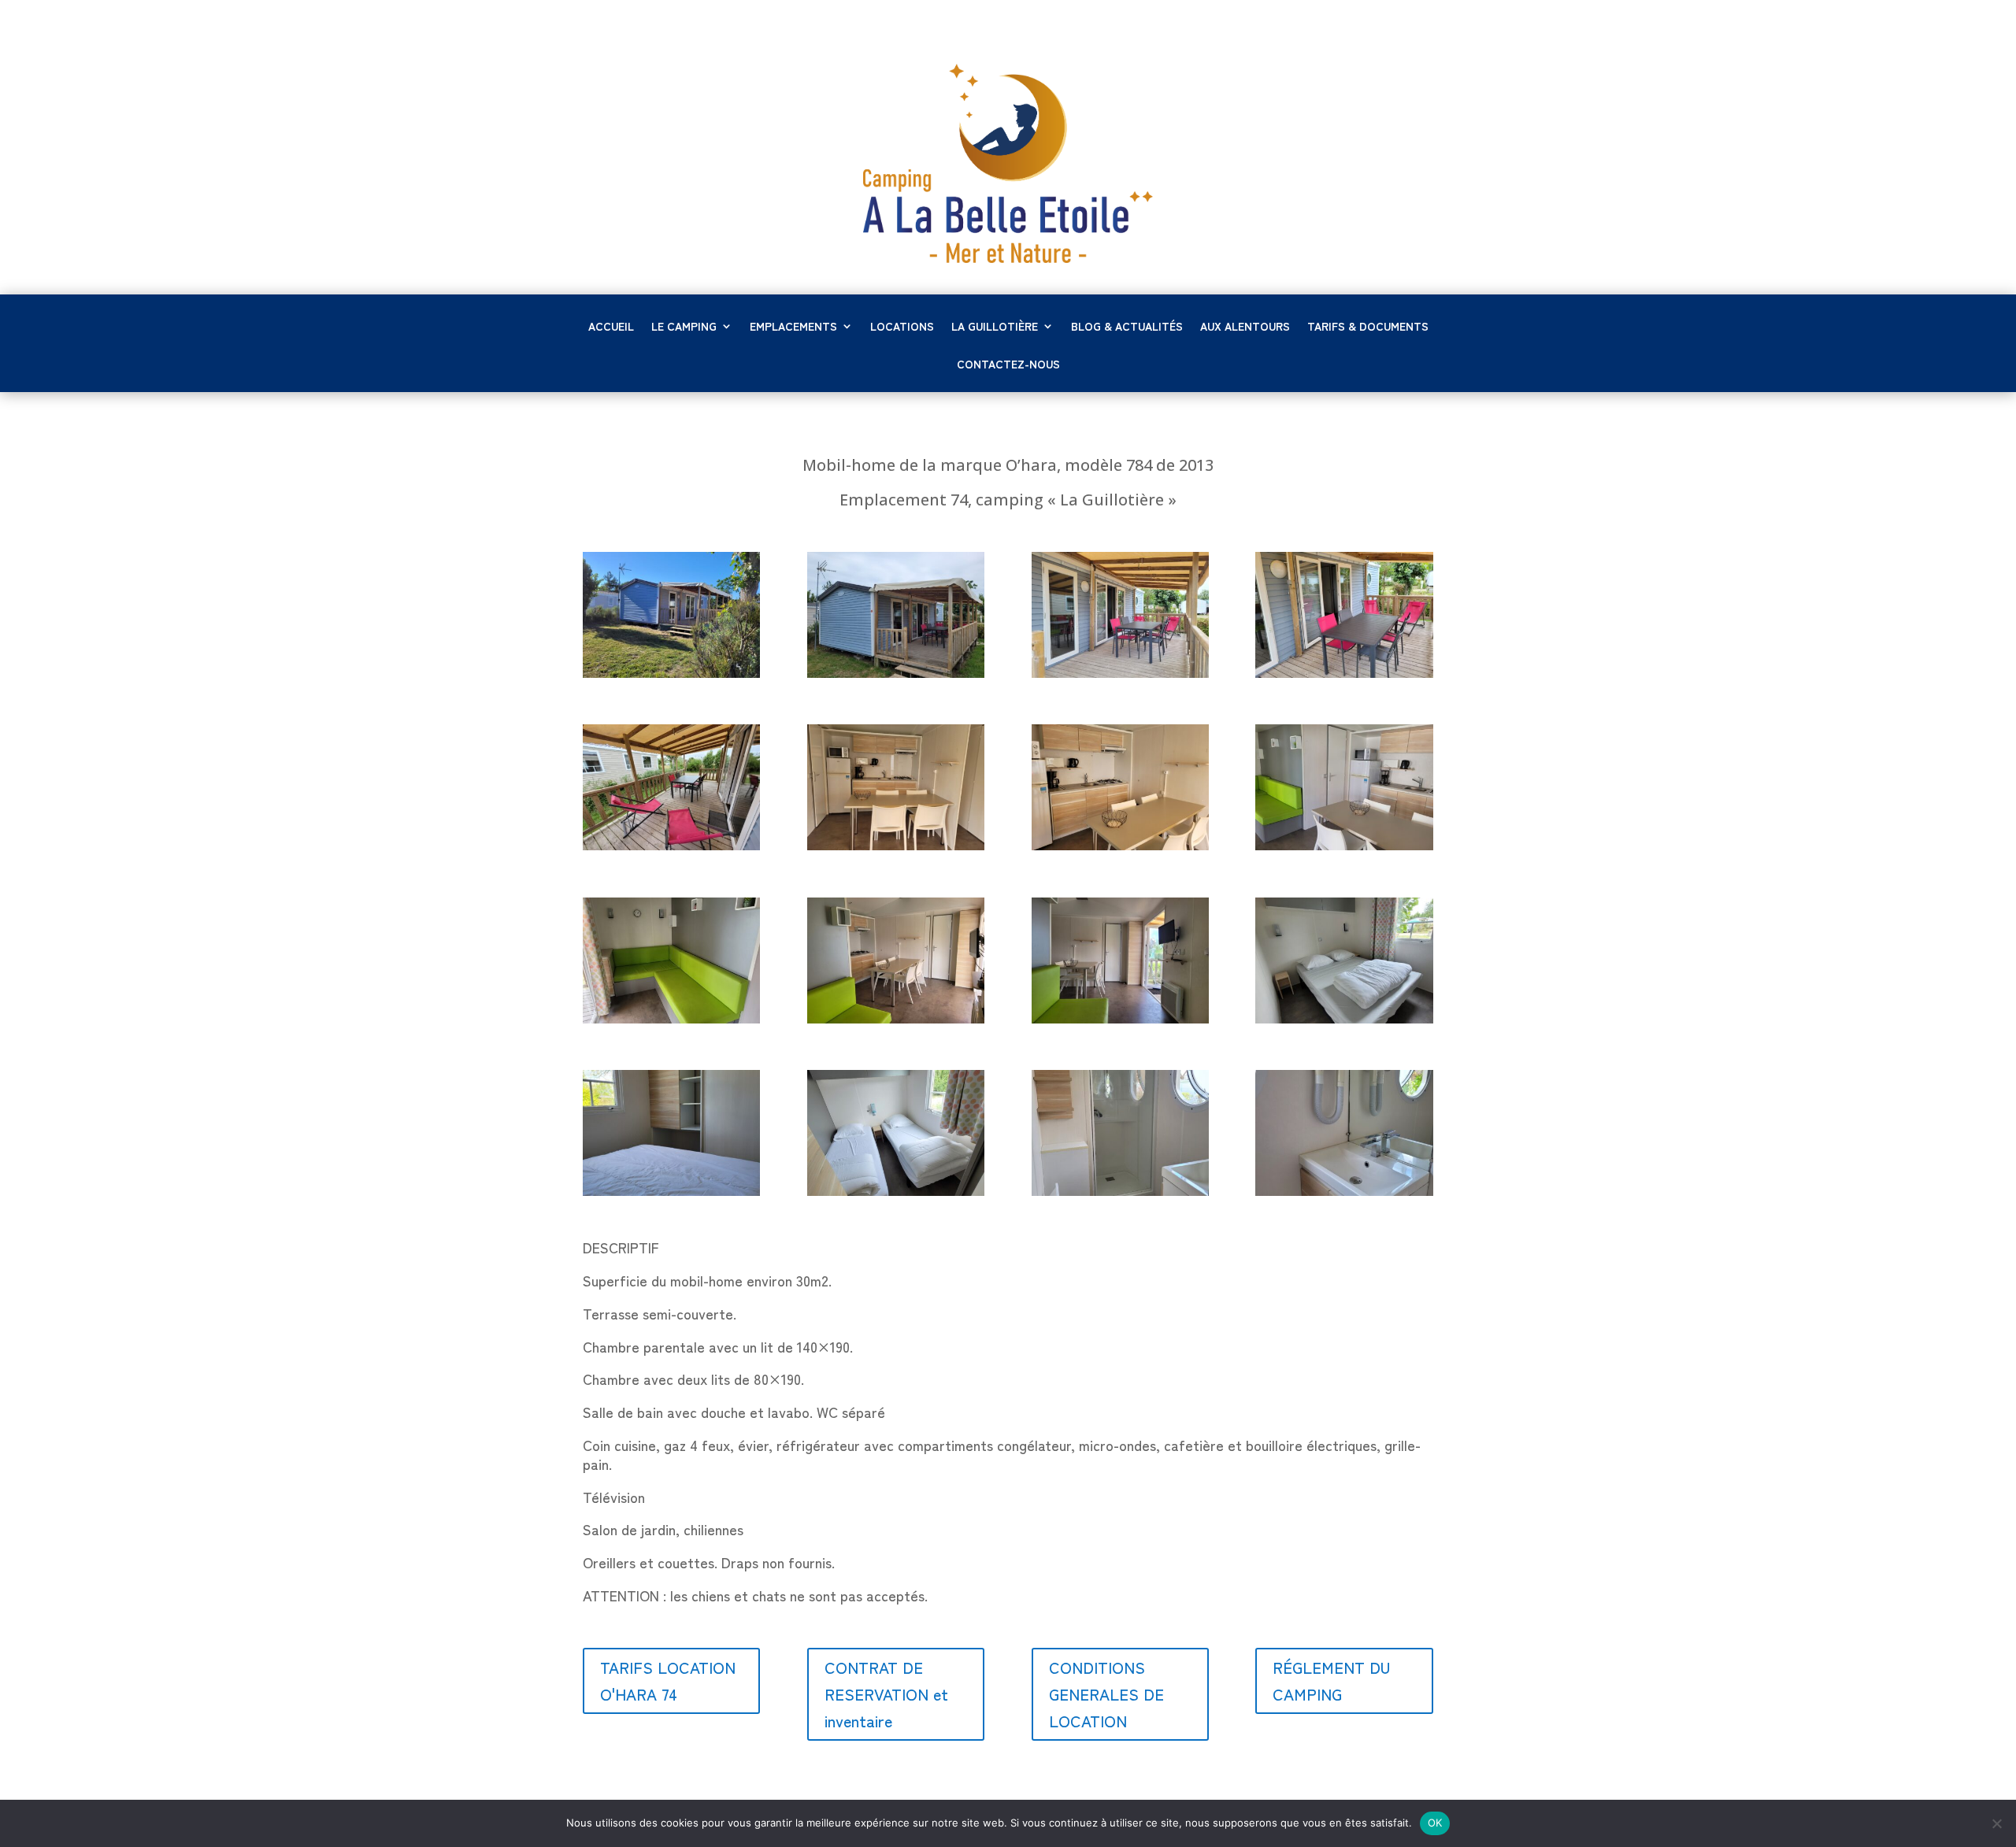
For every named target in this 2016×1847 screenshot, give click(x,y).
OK (1435, 1823)
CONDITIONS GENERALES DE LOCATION (1106, 1694)
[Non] (1996, 1823)
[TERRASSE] (1344, 673)
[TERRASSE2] (671, 846)
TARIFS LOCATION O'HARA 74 (668, 1680)
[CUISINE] (896, 846)
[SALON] (671, 1019)
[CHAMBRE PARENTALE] (671, 1191)
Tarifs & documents (1368, 327)
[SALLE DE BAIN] (1120, 1191)
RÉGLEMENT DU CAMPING (1331, 1680)
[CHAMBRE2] (896, 1191)
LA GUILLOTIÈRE (995, 327)
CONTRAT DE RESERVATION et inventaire (886, 1694)
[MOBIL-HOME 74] (671, 673)
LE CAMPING (684, 327)
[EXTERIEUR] (896, 673)
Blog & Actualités (1127, 327)
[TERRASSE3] (1120, 673)
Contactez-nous (1008, 365)
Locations (902, 327)
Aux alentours (1245, 327)
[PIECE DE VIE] (1344, 846)
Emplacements (793, 327)
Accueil (611, 327)
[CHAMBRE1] (1344, 1019)
